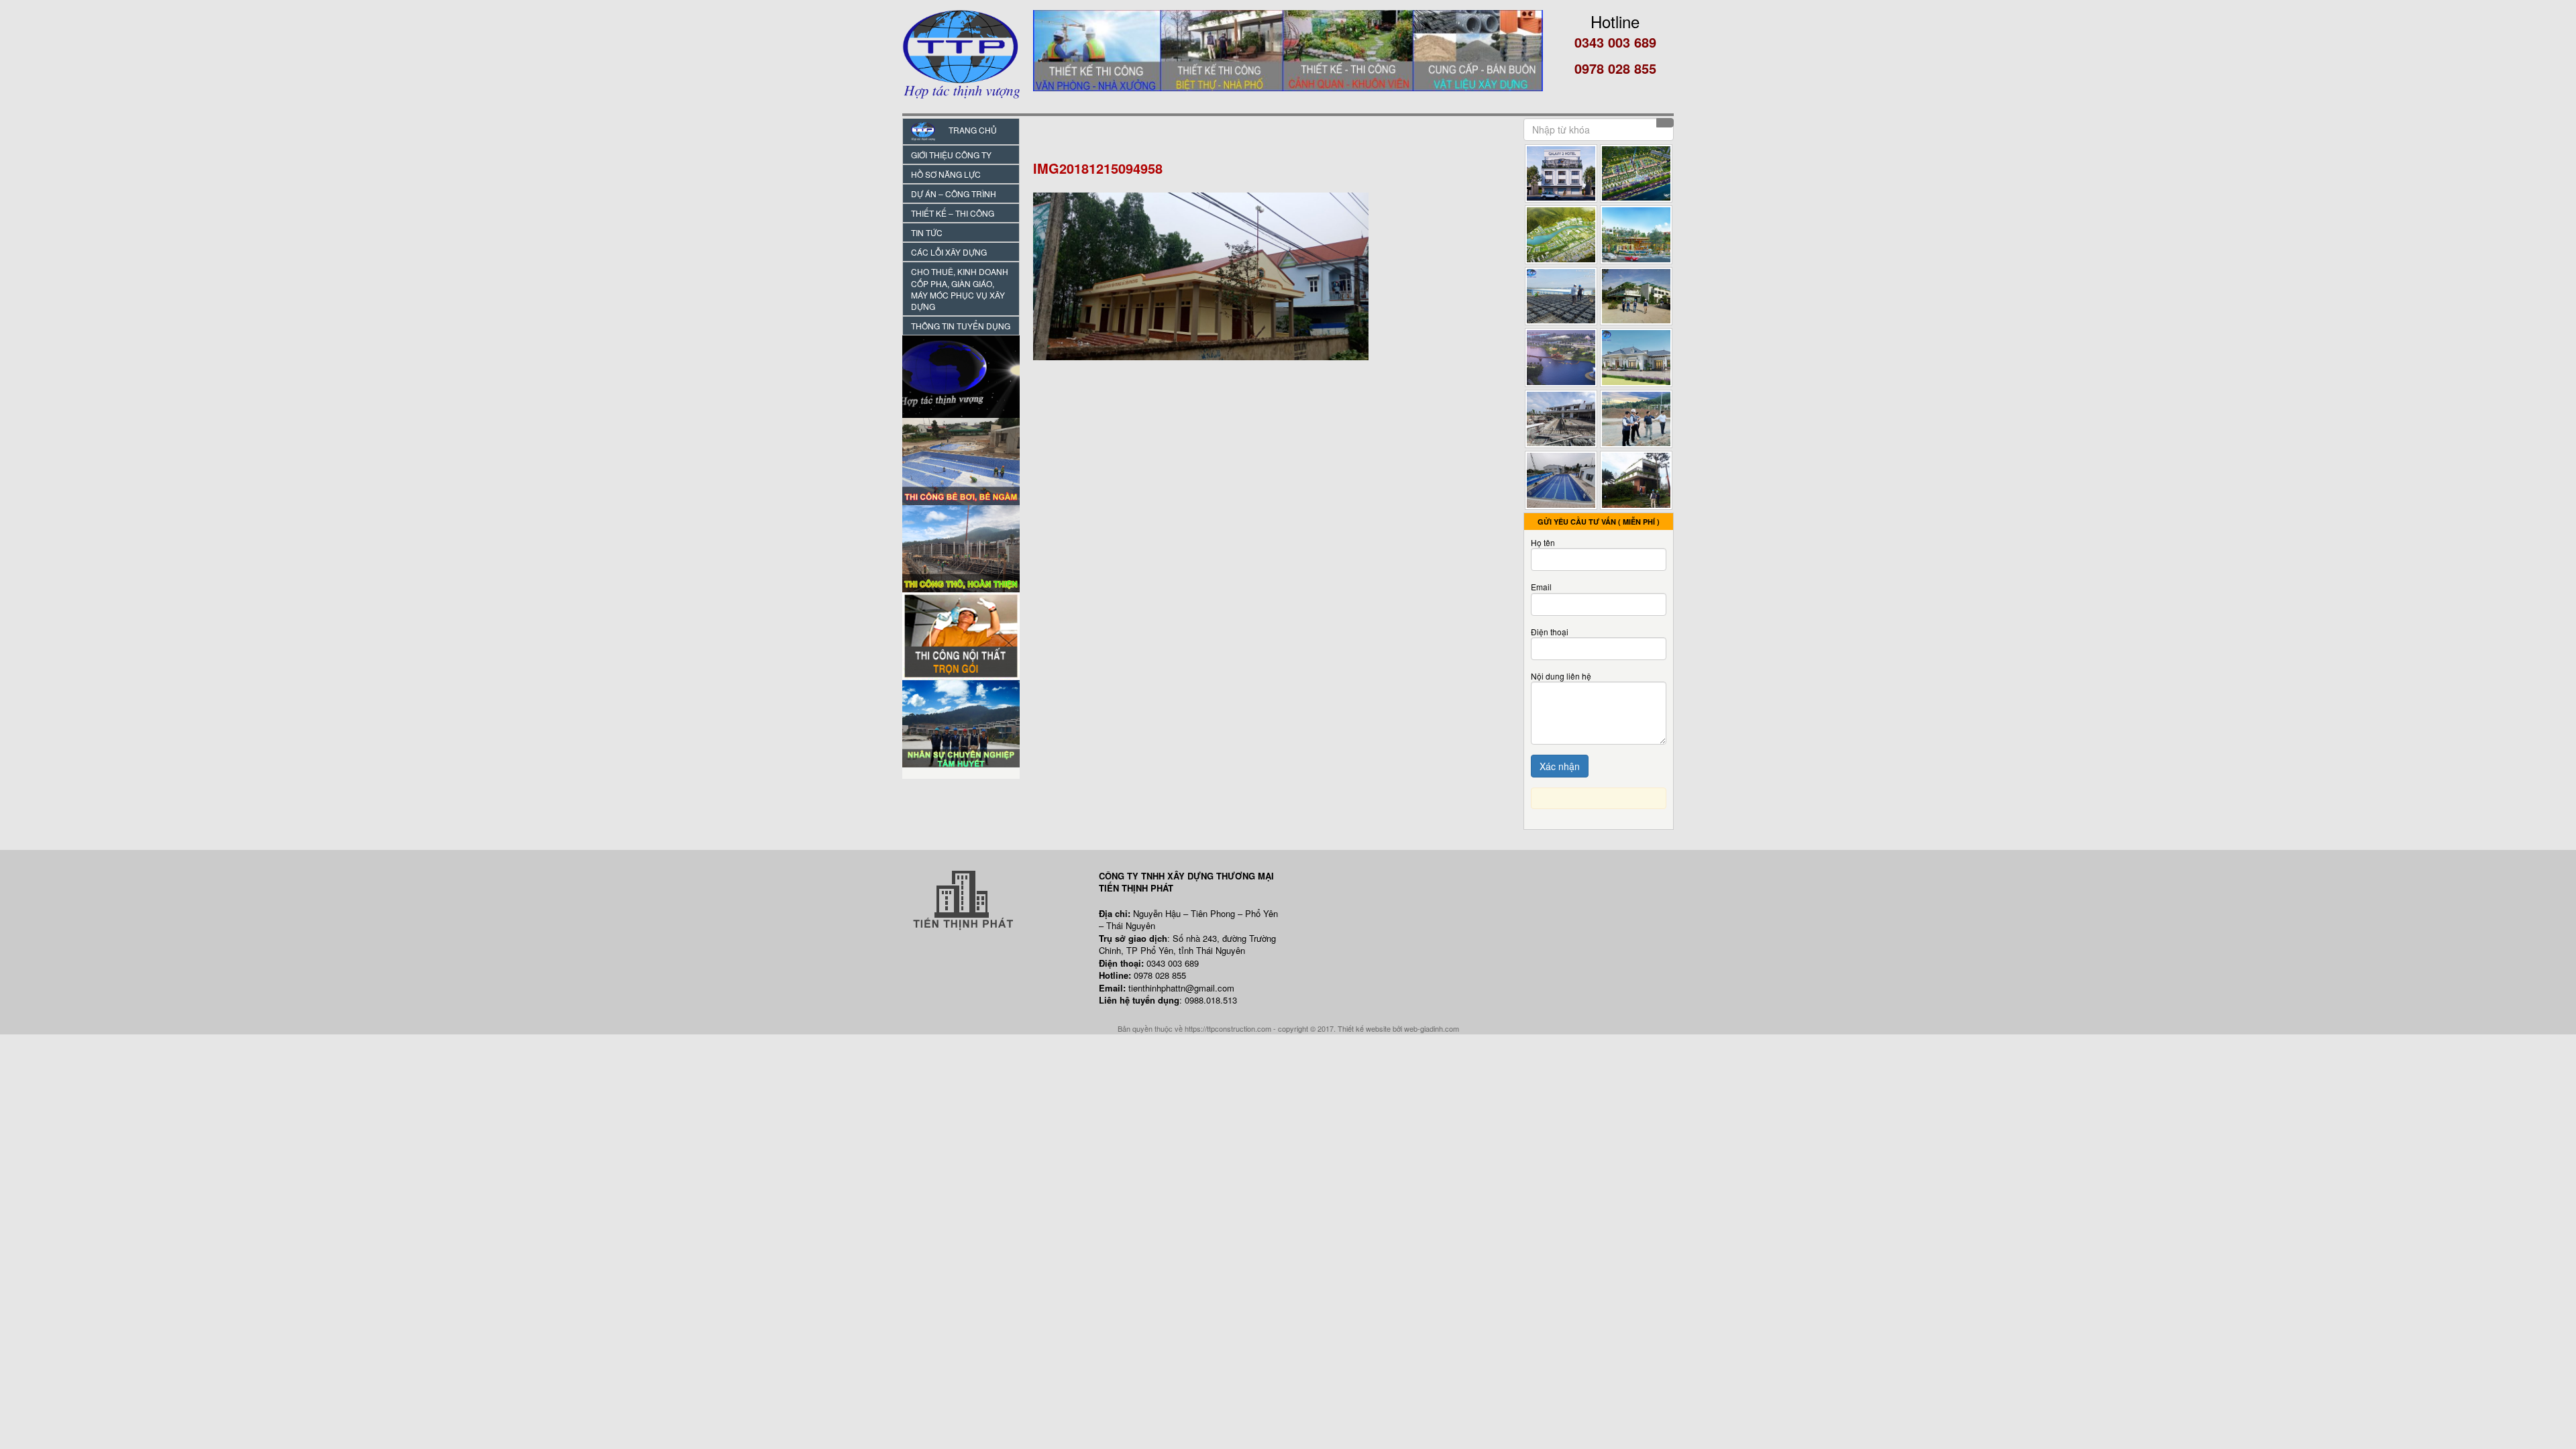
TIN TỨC (927, 232)
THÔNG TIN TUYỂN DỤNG (961, 326)
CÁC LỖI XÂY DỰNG (949, 252)
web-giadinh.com (1432, 1028)
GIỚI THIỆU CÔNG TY (951, 155)
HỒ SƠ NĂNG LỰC (946, 174)
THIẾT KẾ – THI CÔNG (953, 213)
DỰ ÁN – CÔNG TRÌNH (954, 194)
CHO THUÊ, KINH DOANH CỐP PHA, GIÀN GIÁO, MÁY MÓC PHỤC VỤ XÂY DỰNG (960, 288)
